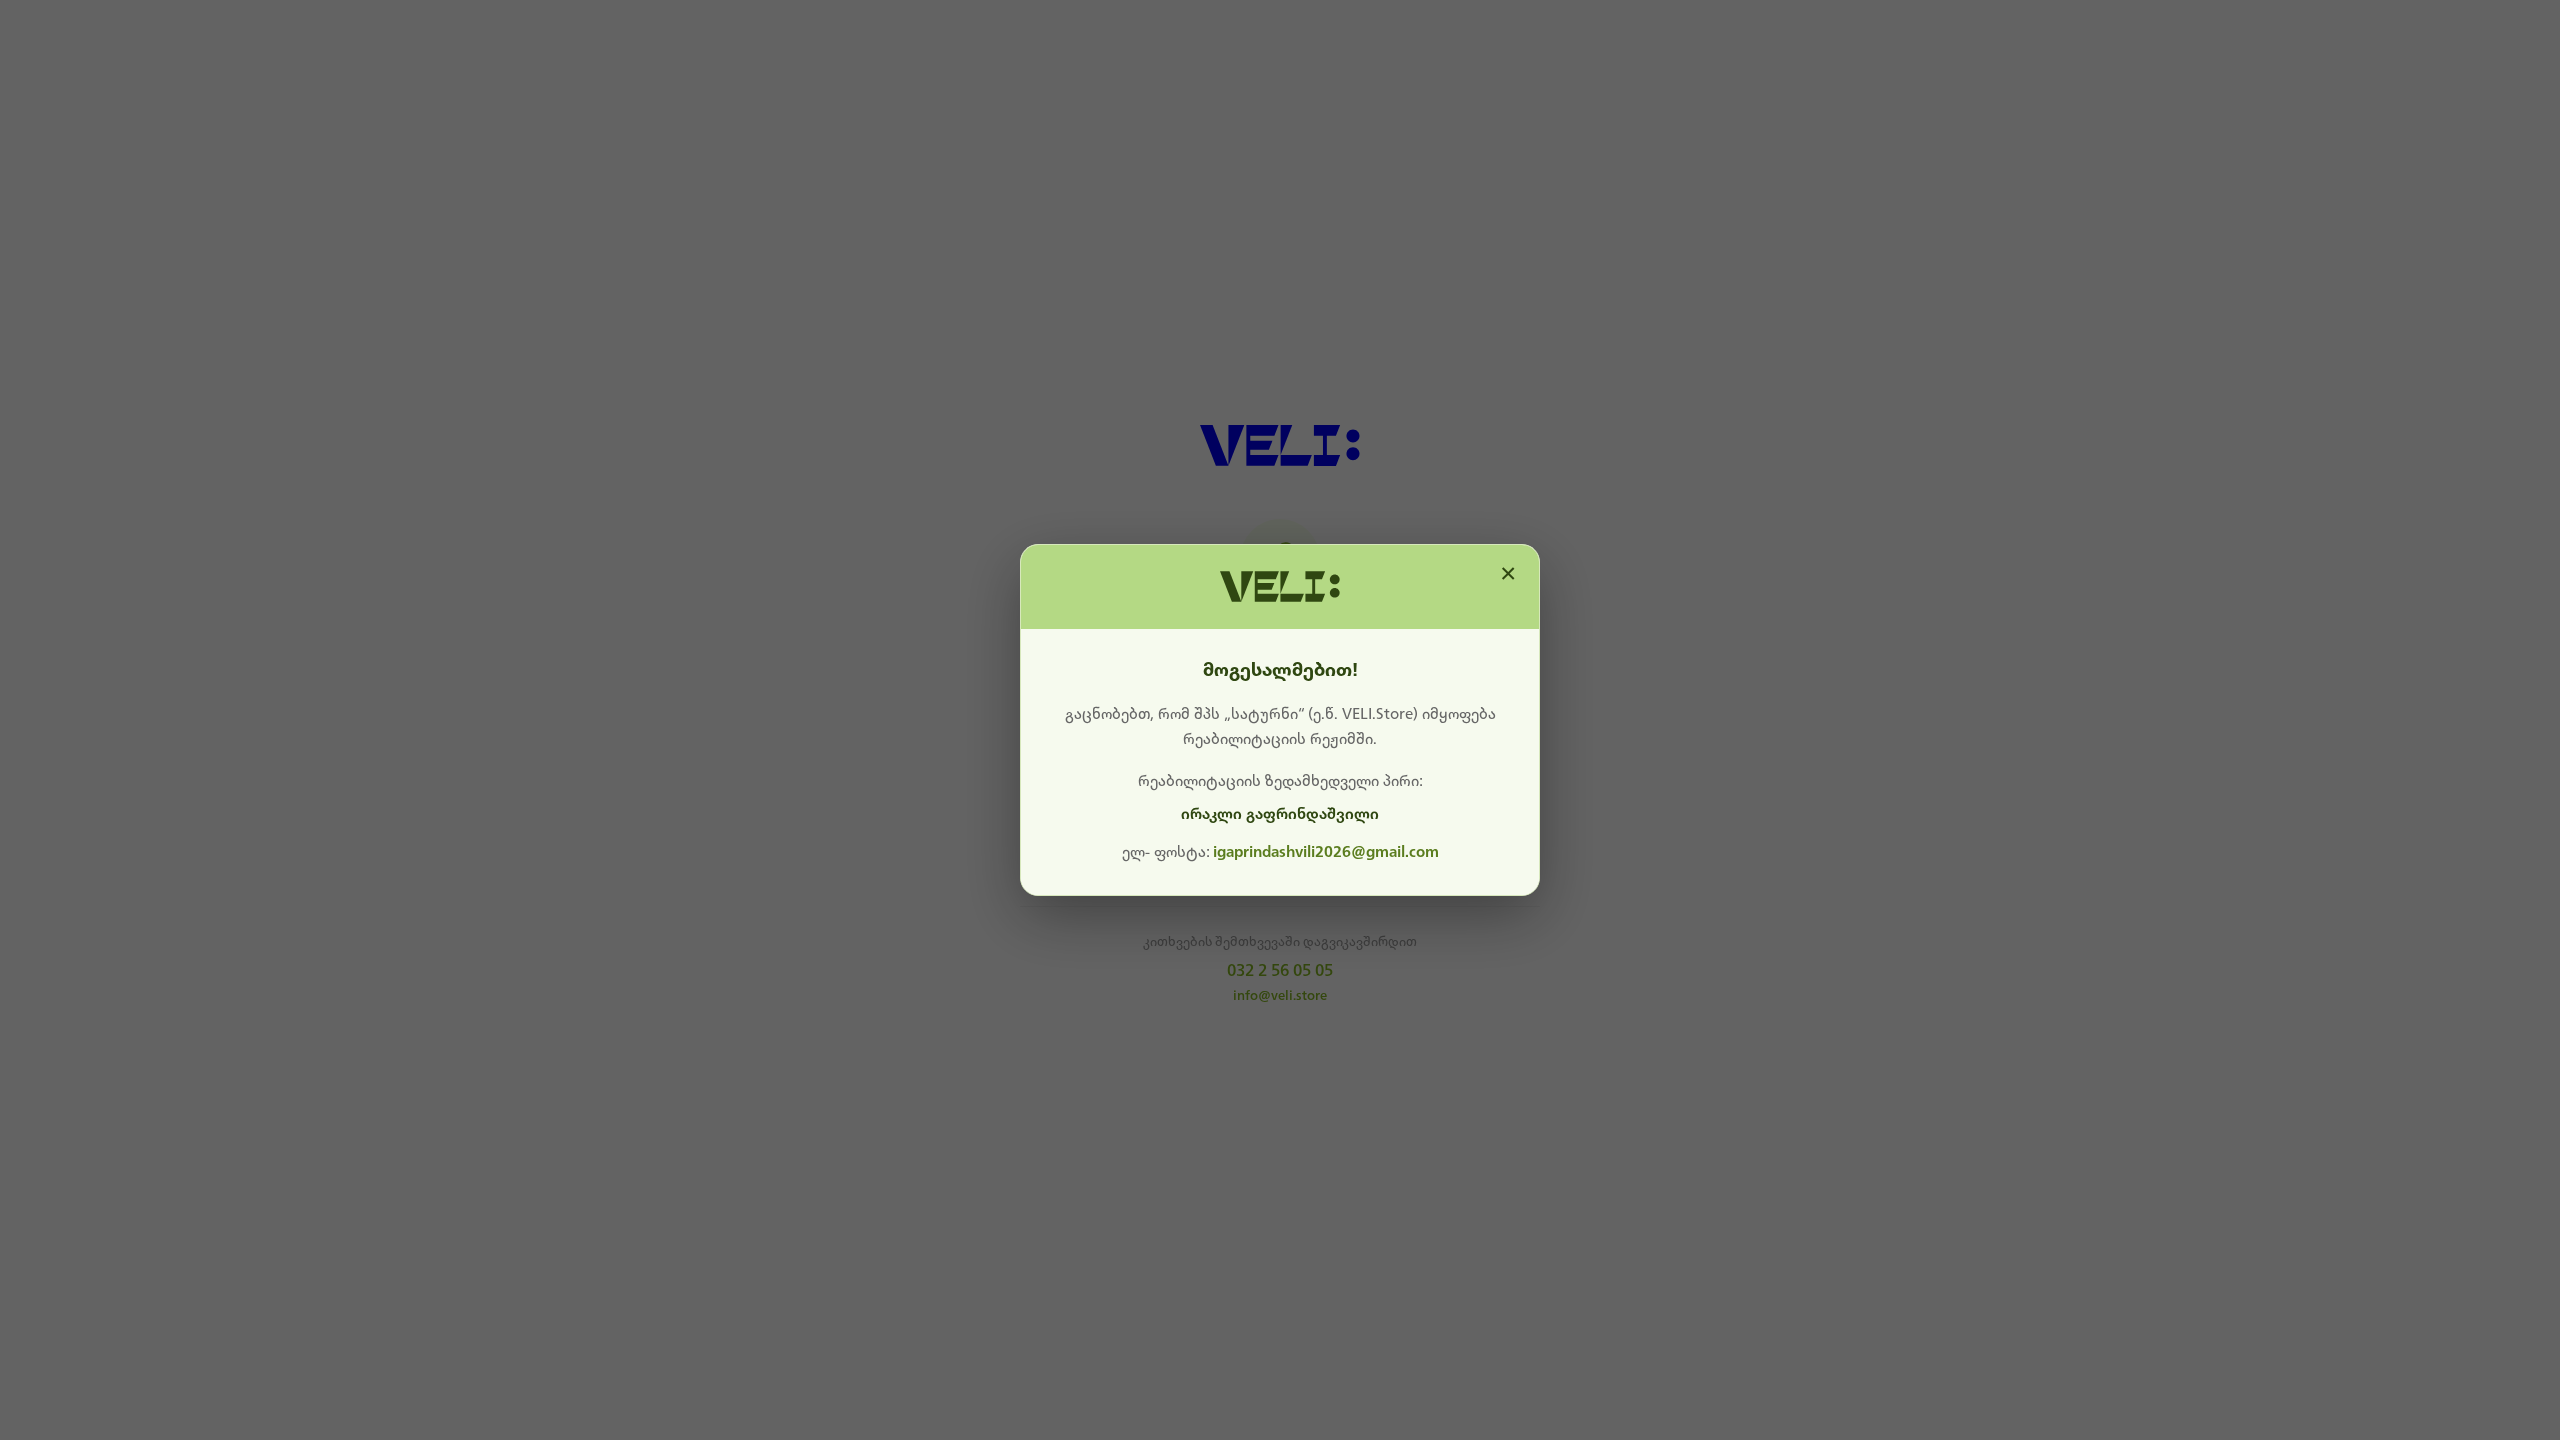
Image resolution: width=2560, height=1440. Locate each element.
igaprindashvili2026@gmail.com (1326, 852)
